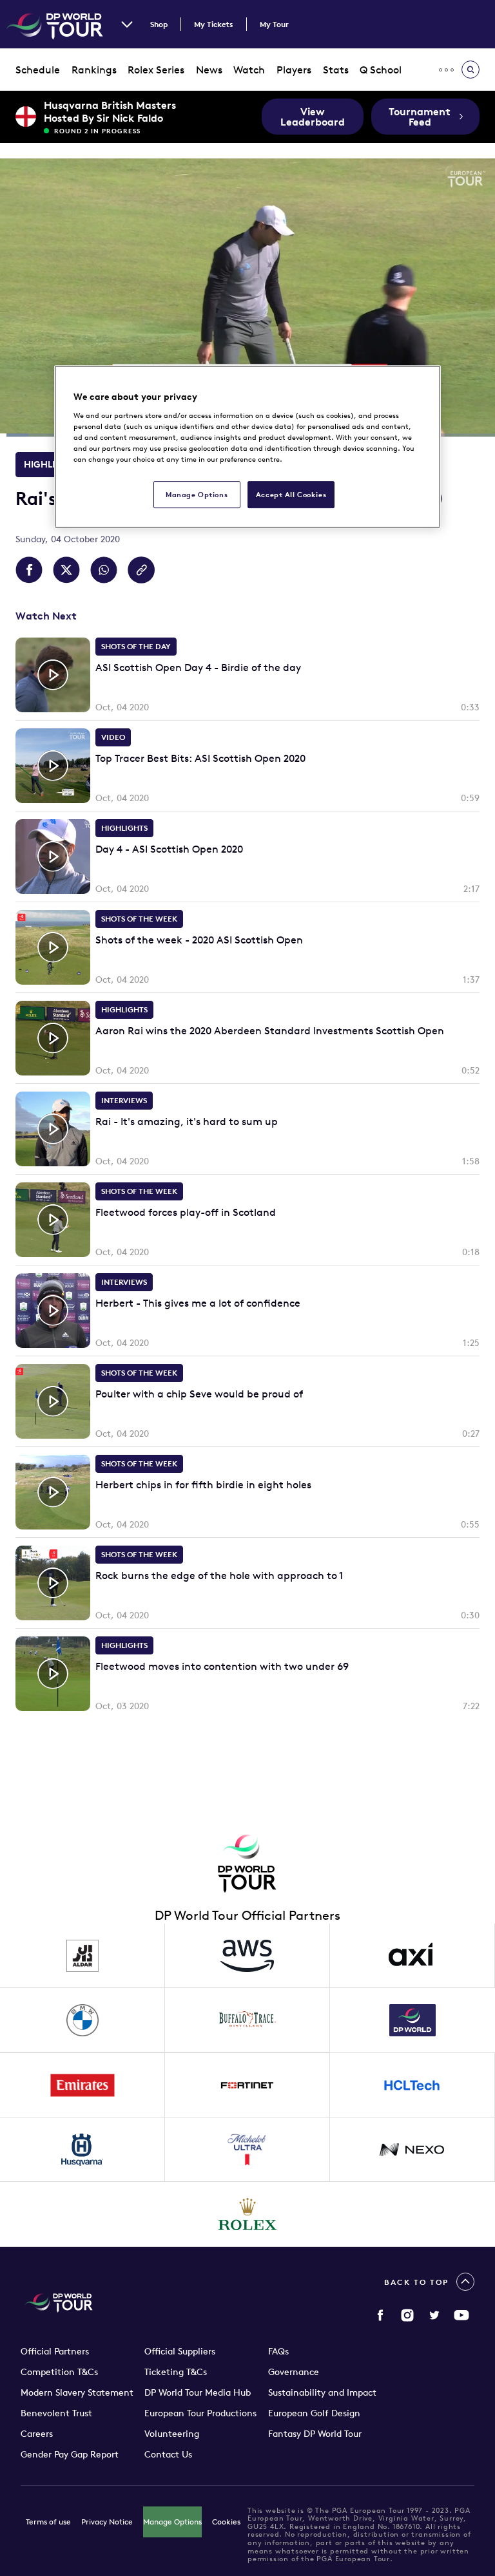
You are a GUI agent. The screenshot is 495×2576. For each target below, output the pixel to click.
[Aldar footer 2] (82, 1956)
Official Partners (55, 2351)
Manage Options (172, 2522)
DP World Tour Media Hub (198, 2392)
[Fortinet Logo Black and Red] (247, 2085)
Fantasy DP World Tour (315, 2434)
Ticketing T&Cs (176, 2372)
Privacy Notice (107, 2522)
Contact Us (168, 2454)
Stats (336, 70)
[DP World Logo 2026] (412, 2020)
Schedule (38, 70)
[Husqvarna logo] (82, 2150)
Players (294, 70)
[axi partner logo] (412, 1956)
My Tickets (214, 24)
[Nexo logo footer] (412, 2150)
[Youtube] (461, 2315)
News (209, 70)
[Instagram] (407, 2315)
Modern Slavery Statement (77, 2392)
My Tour (274, 24)
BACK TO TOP (416, 2282)
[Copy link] (141, 570)
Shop (159, 24)
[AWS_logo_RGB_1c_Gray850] (247, 1956)
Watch (249, 70)
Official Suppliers (180, 2351)
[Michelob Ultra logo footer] (247, 2150)
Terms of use (48, 2522)
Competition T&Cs (59, 2372)
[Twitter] (434, 2315)
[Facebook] (380, 2315)
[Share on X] (66, 570)
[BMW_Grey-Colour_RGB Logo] (82, 2020)
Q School (381, 70)
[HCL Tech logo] (412, 2085)
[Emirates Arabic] (82, 2085)
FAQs (278, 2351)
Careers (37, 2434)
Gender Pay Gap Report (70, 2454)
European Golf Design (314, 2413)
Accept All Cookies (291, 494)
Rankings (94, 70)
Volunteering (172, 2434)
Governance (294, 2372)
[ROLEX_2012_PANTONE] (247, 2214)
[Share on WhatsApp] (104, 570)
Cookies (226, 2522)
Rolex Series (156, 70)
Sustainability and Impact (322, 2392)
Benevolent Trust (56, 2413)
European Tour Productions (200, 2413)
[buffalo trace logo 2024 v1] (247, 2020)
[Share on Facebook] (29, 570)
